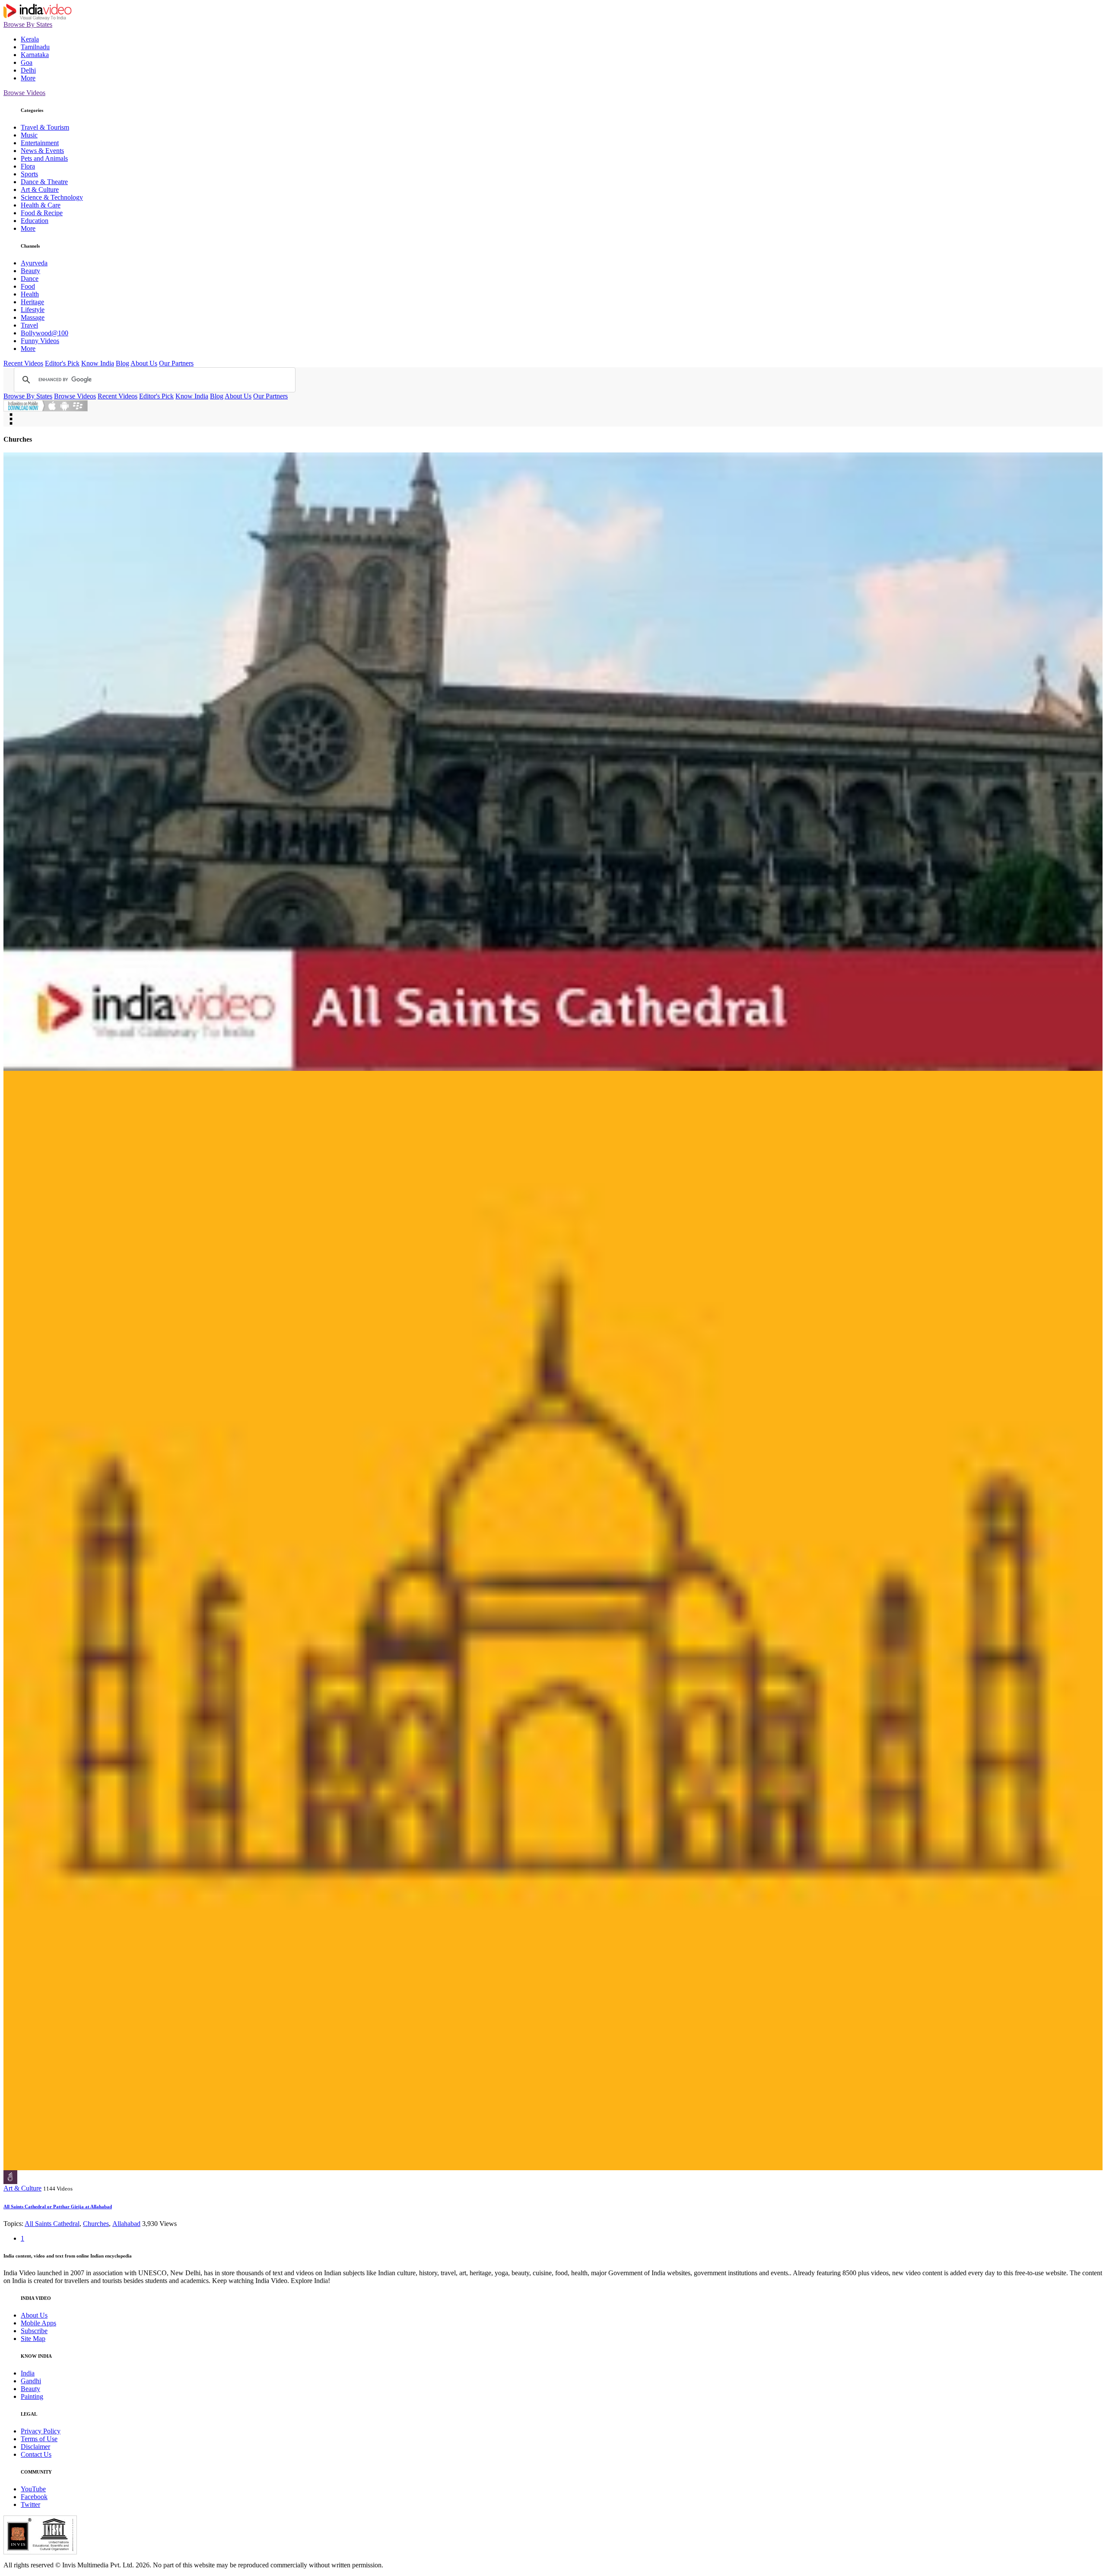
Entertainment (40, 143)
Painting (32, 2396)
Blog (122, 363)
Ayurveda (34, 263)
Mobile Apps (38, 2323)
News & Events (42, 151)
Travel (29, 325)
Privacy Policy (41, 2431)
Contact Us (36, 2454)
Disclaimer (35, 2447)
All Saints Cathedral (52, 2224)
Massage (33, 317)
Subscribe (34, 2331)
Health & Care (41, 205)
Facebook (34, 2497)
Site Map (33, 2339)
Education (35, 221)
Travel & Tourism (45, 127)
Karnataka (35, 55)
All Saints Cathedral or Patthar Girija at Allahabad (58, 2207)
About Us (144, 363)
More (28, 78)
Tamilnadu (35, 47)
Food (28, 286)
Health (30, 294)
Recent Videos (23, 363)
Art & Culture (40, 189)
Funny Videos (40, 341)
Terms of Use (39, 2439)
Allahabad (126, 2224)
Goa (27, 62)
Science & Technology (52, 197)
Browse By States (28, 24)
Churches (96, 2224)
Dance (30, 279)
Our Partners (176, 363)
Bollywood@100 (44, 333)
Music (29, 135)
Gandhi (31, 2381)
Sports (29, 174)
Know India (98, 363)
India (28, 2373)
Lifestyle (33, 310)
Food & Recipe (42, 213)
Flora (28, 166)
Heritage (32, 302)
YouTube (33, 2489)
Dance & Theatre (44, 182)
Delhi (28, 70)
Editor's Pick (62, 363)
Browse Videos (24, 93)
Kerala (30, 39)
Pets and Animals (44, 158)
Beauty (30, 271)
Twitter (30, 2504)
